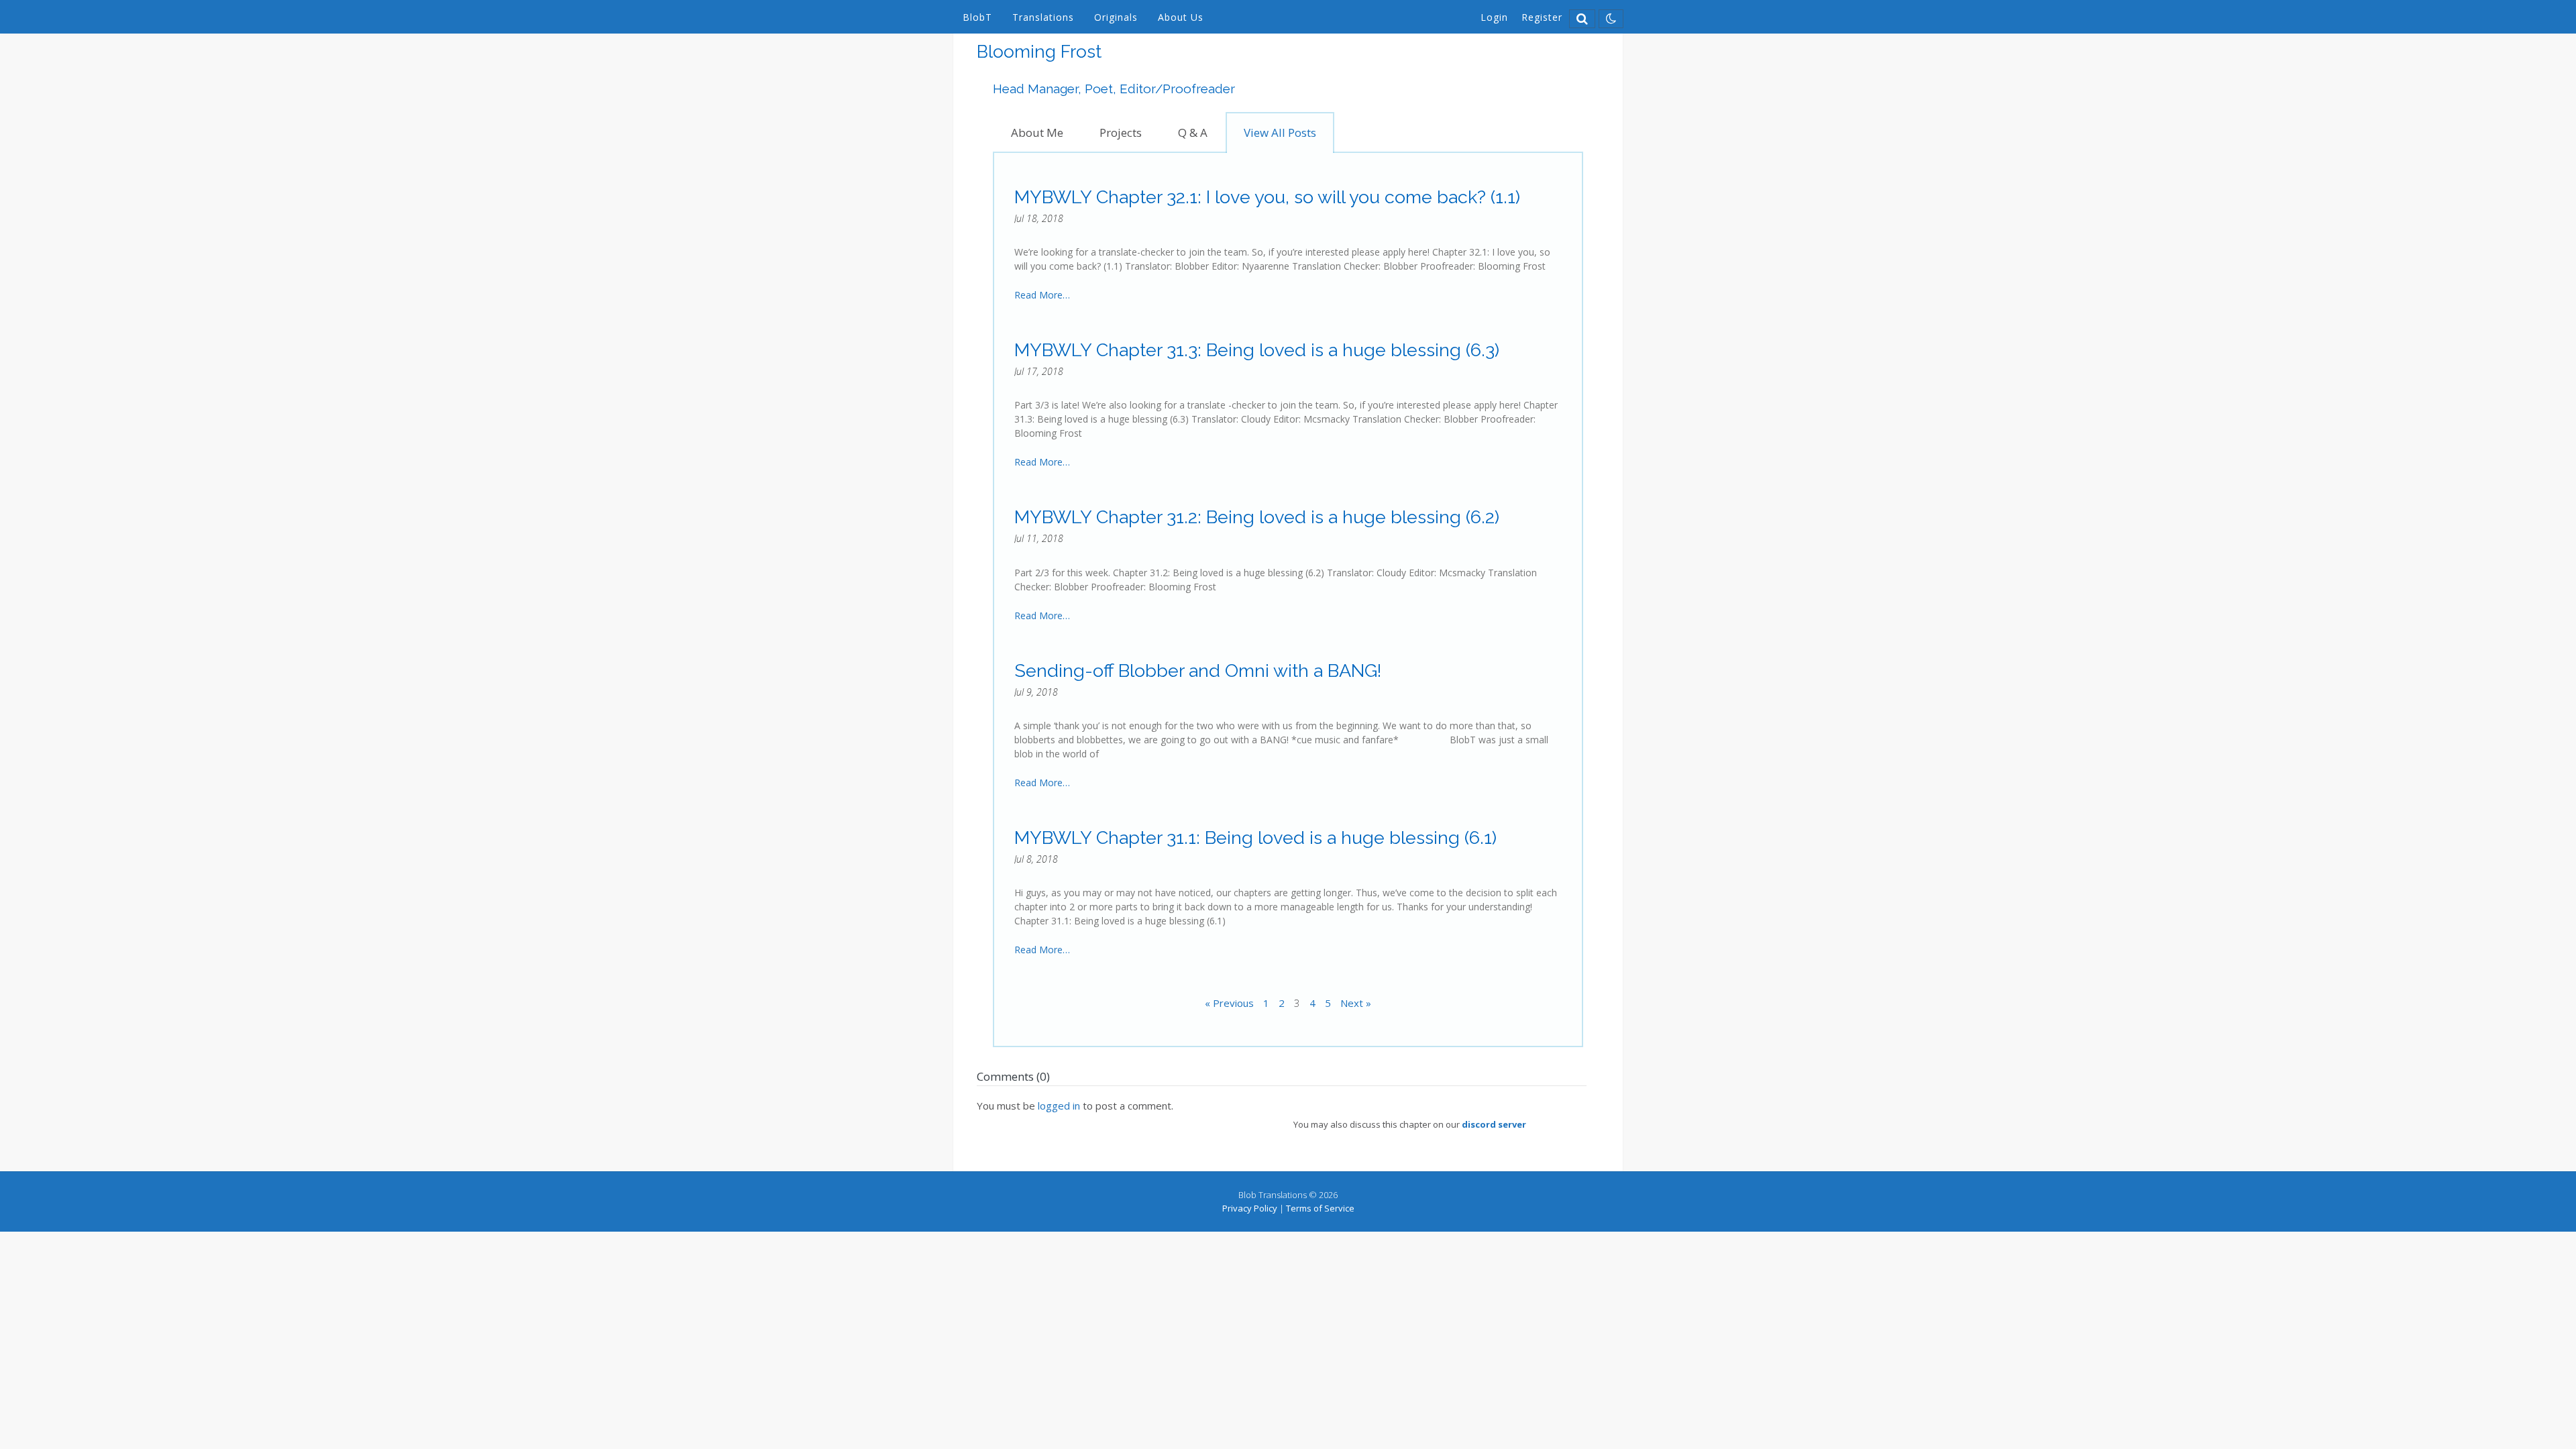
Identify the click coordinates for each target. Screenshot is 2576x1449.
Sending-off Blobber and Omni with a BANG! (1198, 670)
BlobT (977, 17)
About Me (1037, 132)
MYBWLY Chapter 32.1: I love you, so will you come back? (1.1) (1267, 197)
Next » (1356, 1003)
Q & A (1193, 132)
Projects (1121, 132)
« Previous (1229, 1003)
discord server (1494, 1124)
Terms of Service (1320, 1208)
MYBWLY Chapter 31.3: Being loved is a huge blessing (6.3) (1257, 350)
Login (1494, 17)
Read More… (1042, 295)
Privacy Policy (1250, 1208)
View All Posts (1280, 132)
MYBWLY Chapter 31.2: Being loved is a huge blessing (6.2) (1257, 517)
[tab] (1037, 132)
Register (1542, 17)
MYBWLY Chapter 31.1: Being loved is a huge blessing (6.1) (1255, 838)
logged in (1059, 1106)
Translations (1043, 17)
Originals (1116, 17)
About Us (1181, 17)
